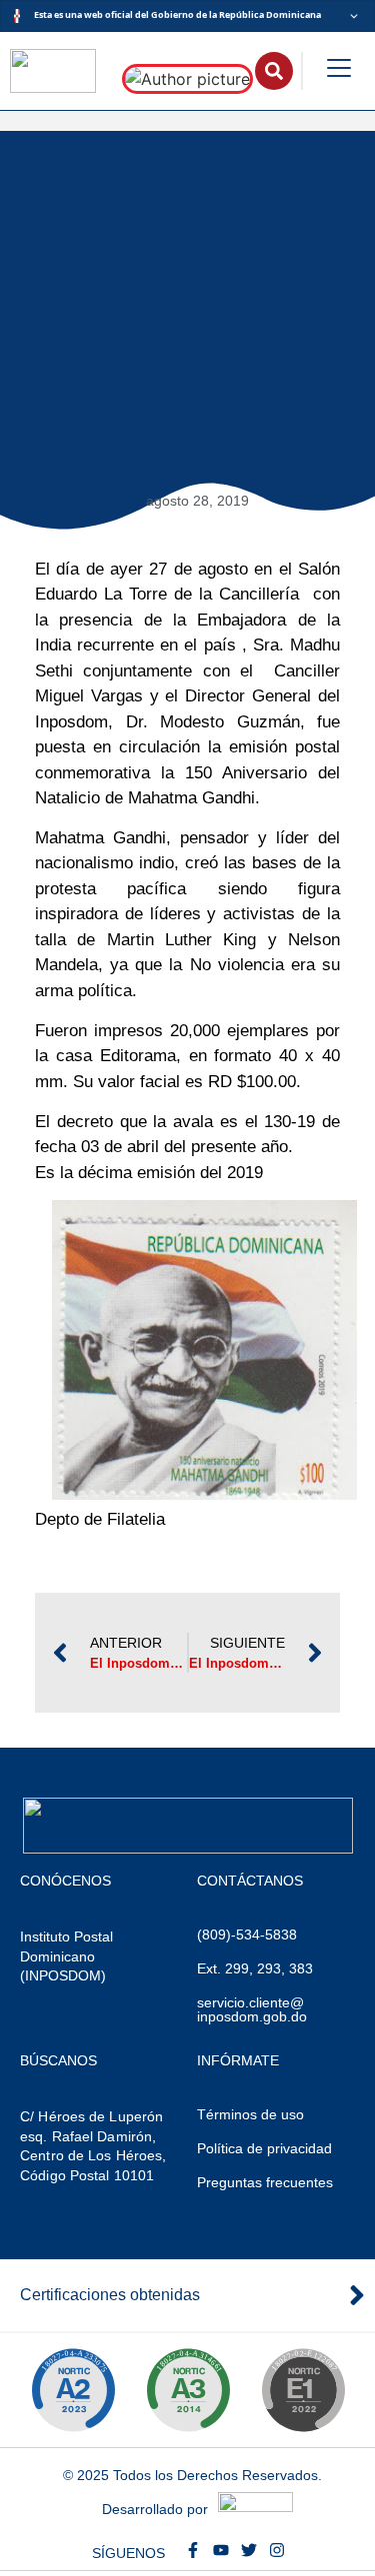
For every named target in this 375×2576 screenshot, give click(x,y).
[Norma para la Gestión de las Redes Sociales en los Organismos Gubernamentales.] (303, 2390)
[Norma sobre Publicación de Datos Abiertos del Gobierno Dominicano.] (188, 2390)
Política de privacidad (264, 2148)
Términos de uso (250, 2114)
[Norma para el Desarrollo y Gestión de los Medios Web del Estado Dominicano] (73, 2390)
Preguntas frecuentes (265, 2182)
